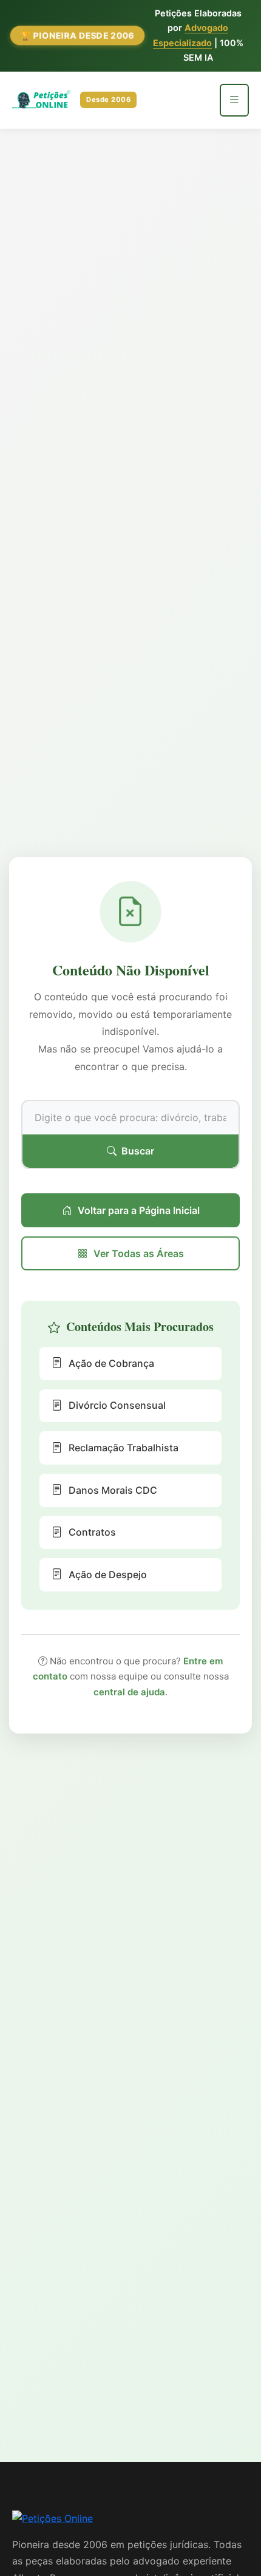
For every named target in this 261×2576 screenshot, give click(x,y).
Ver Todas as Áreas (139, 1253)
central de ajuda (129, 1692)
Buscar (138, 1151)
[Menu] (234, 100)
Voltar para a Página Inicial (139, 1210)
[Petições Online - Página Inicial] (53, 2523)
